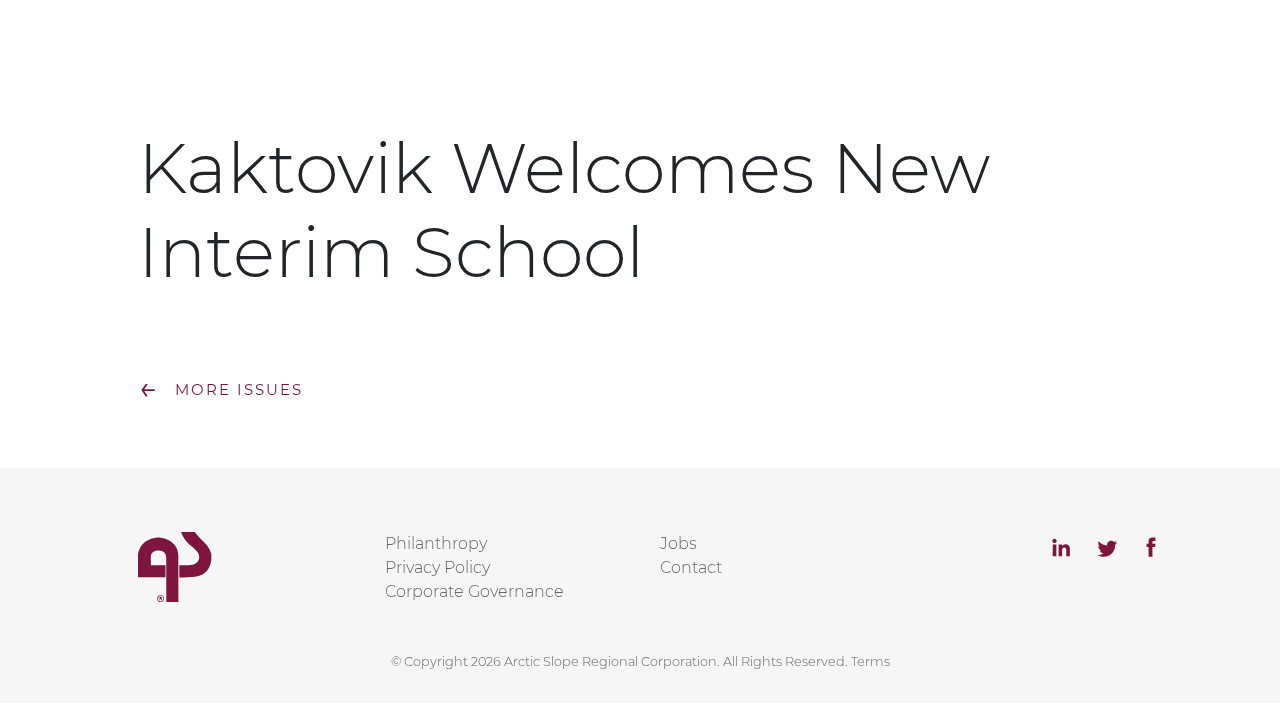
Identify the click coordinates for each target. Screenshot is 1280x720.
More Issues (220, 389)
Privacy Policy (437, 567)
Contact (1171, 62)
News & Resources (1022, 62)
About (615, 62)
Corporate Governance (474, 591)
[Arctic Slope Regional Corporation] (138, 48)
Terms (870, 661)
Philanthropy (436, 543)
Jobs (678, 543)
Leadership (860, 62)
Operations (727, 62)
